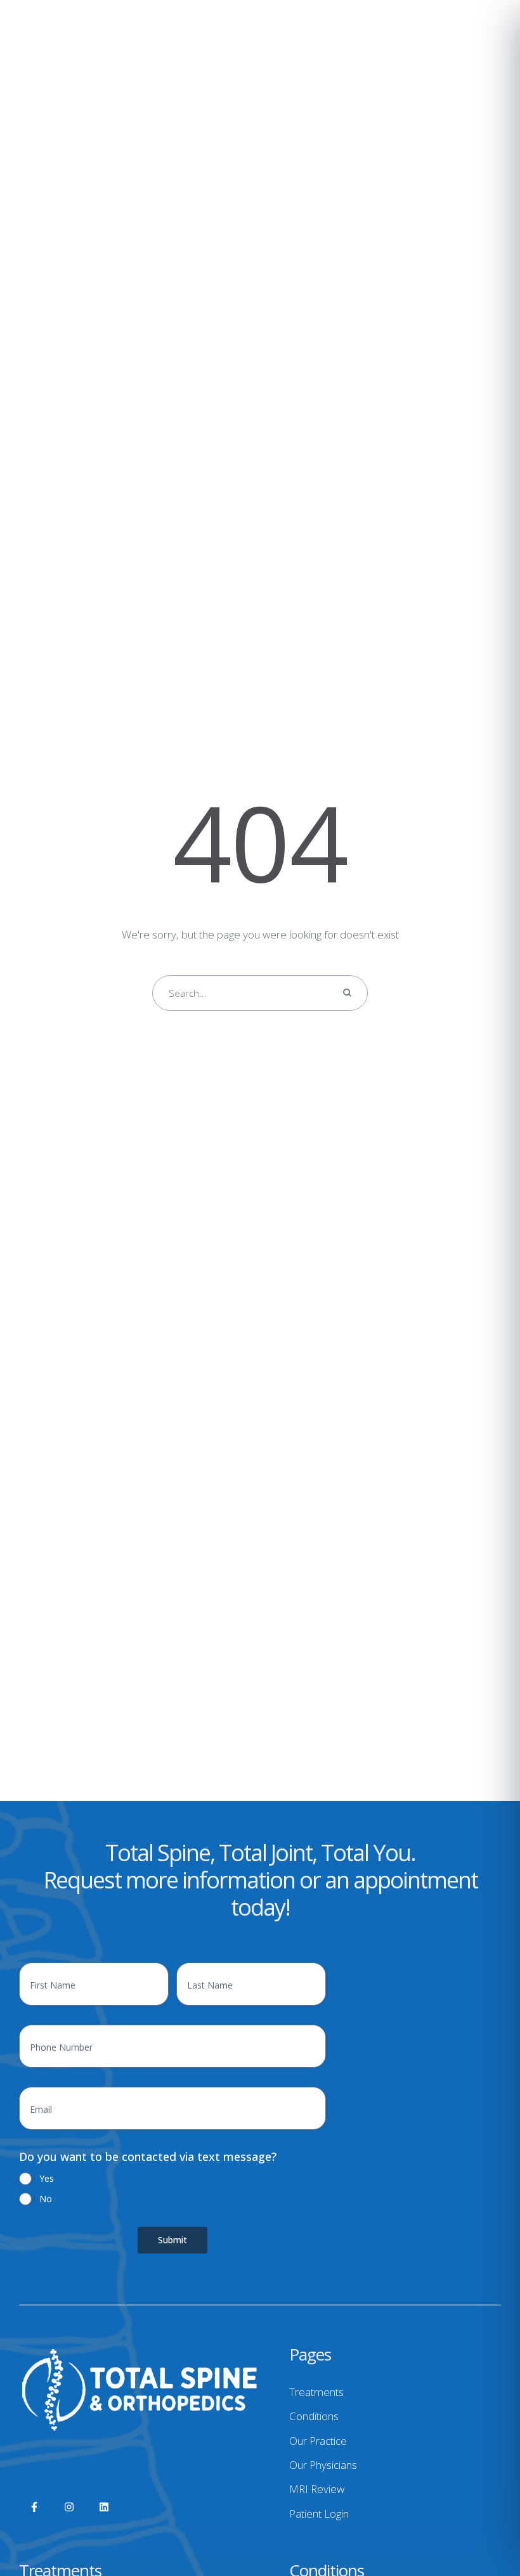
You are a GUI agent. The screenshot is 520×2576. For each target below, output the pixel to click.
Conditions (314, 2416)
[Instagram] (69, 2507)
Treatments (316, 2392)
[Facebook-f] (34, 2507)
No (46, 2199)
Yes (47, 2178)
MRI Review (317, 2489)
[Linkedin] (104, 2507)
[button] (485, 2522)
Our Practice (318, 2441)
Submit (172, 2240)
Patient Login (319, 2514)
